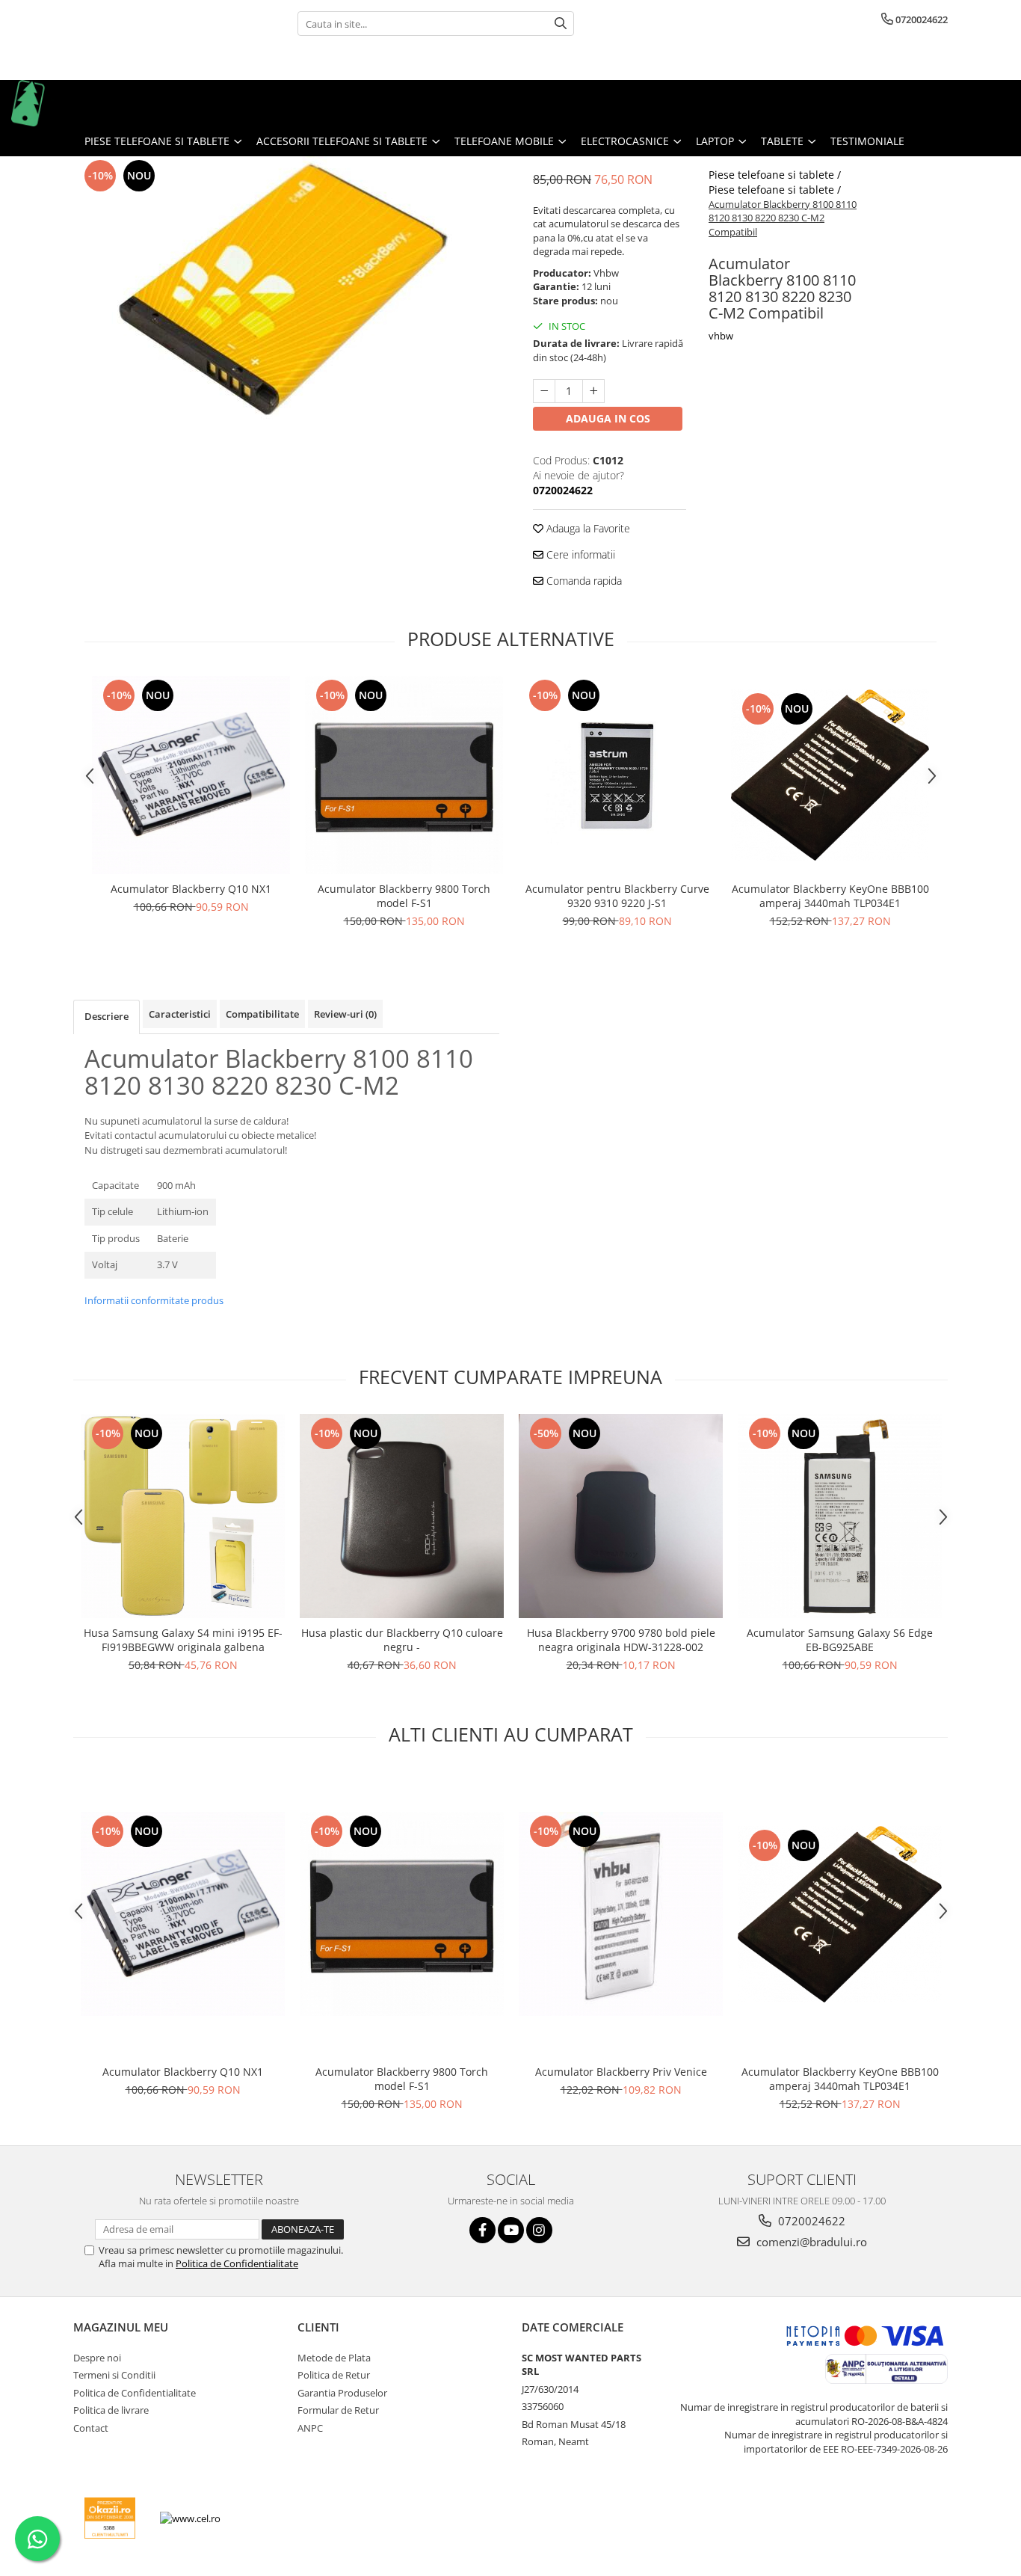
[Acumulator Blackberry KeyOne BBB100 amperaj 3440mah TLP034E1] (830, 775)
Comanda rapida (583, 581)
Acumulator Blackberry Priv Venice (621, 2072)
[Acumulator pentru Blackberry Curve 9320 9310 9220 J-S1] (617, 775)
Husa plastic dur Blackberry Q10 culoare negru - (402, 1640)
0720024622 (810, 2221)
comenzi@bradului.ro (810, 2242)
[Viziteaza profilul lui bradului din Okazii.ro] (110, 2518)
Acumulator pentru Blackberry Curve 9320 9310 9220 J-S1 (617, 896)
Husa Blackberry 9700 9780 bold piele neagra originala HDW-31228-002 (621, 1640)
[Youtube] (511, 2230)
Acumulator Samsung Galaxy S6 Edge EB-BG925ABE (840, 1640)
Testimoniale (867, 141)
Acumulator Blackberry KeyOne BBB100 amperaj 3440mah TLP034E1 (830, 896)
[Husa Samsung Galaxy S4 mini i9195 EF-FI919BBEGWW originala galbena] (183, 1516)
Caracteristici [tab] (180, 1014)
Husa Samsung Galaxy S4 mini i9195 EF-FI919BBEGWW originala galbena (183, 1640)
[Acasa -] (86, 103)
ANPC (310, 2428)
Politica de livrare (111, 2410)
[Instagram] (539, 2230)
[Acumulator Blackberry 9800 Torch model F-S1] (404, 775)
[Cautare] (561, 24)
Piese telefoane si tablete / (776, 175)
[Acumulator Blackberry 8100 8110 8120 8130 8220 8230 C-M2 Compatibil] (286, 296)
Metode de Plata (334, 2358)
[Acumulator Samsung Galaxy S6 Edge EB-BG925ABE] (840, 1516)
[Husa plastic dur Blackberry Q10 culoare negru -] (402, 1516)
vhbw (721, 336)
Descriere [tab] (107, 1016)
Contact (91, 2428)
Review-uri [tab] (345, 1014)
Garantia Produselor (342, 2393)
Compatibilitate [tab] (262, 1014)
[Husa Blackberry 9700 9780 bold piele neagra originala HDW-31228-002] (621, 1516)
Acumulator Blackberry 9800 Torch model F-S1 (404, 896)
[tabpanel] (286, 296)
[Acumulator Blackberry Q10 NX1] (191, 775)
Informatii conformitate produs (154, 1300)
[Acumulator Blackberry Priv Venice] (621, 1914)
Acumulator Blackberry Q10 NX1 (191, 889)
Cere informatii (579, 554)
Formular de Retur (338, 2410)
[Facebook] (482, 2230)
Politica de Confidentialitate (237, 2263)
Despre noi (97, 2358)
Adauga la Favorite (587, 528)
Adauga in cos (608, 418)
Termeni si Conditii (114, 2375)
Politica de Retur (334, 2375)
